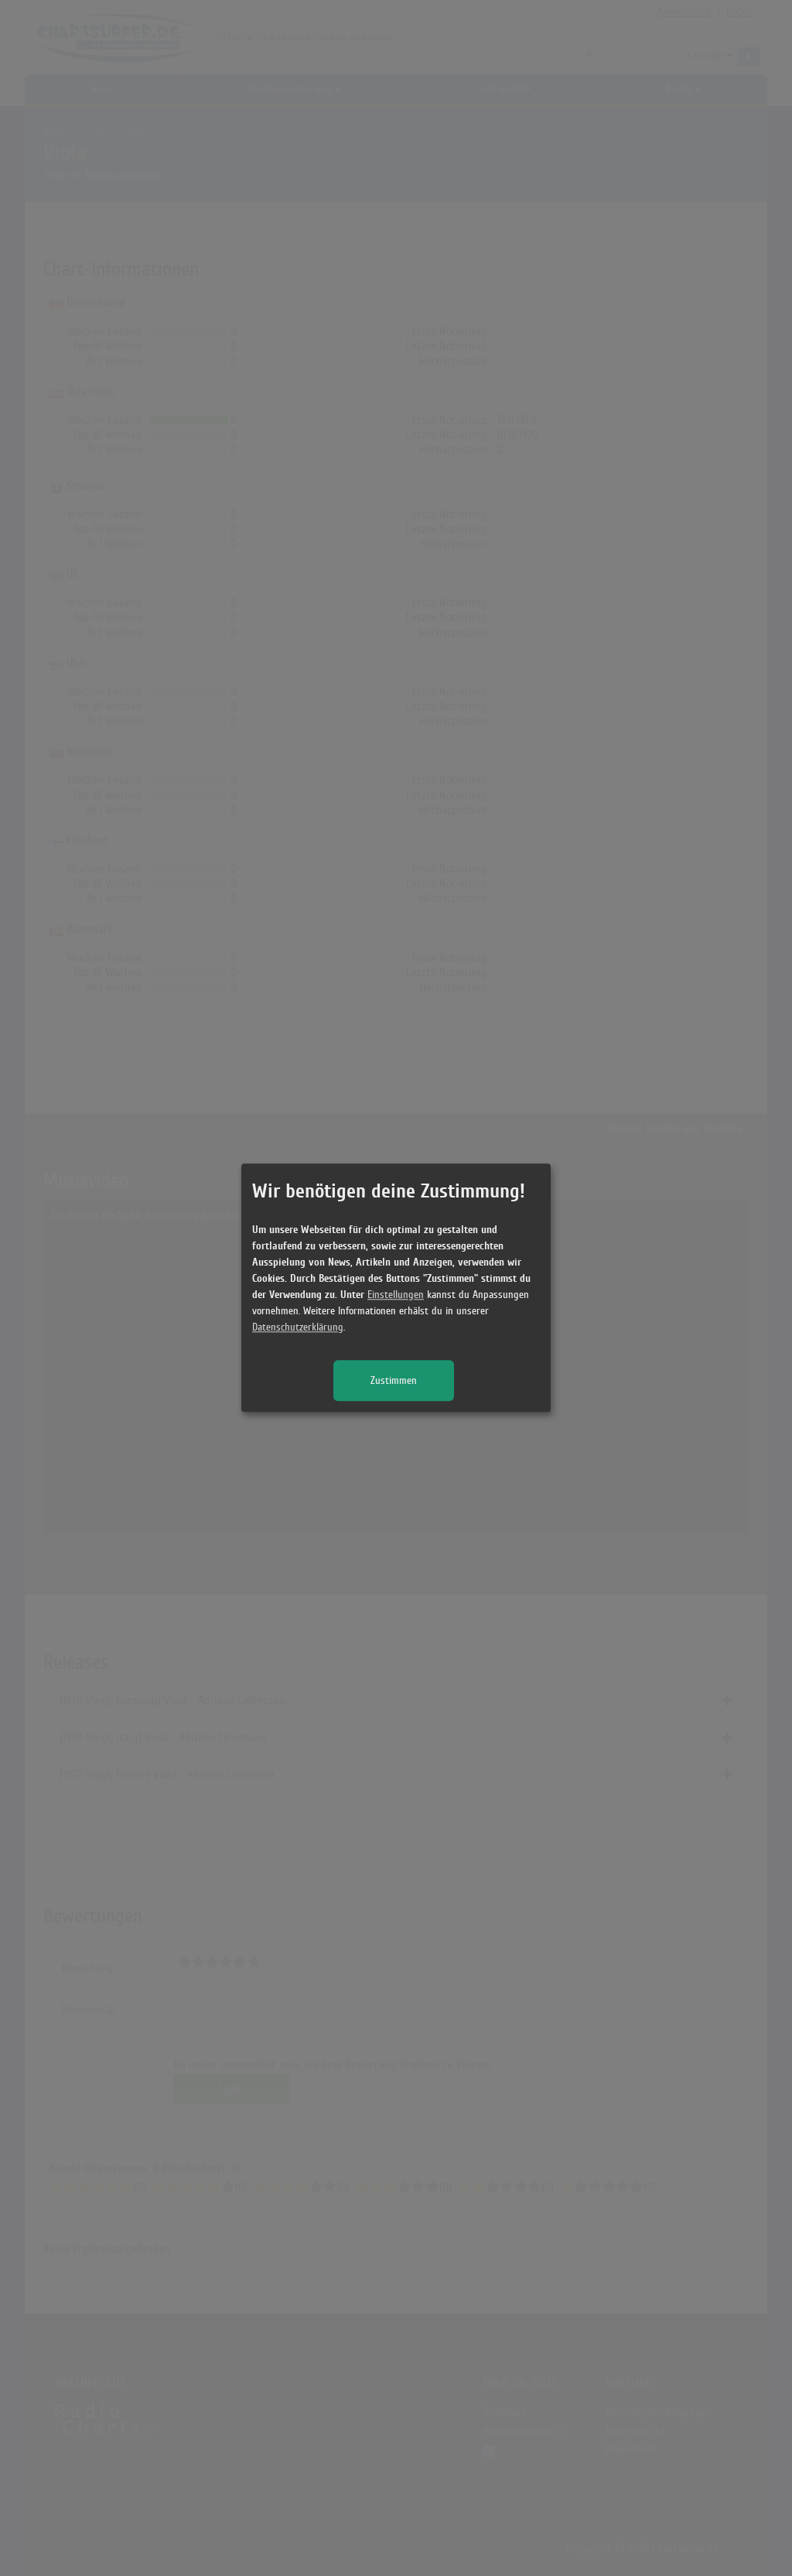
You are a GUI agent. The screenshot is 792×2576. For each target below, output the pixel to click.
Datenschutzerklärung (298, 1328)
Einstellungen (396, 1295)
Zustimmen (394, 1381)
